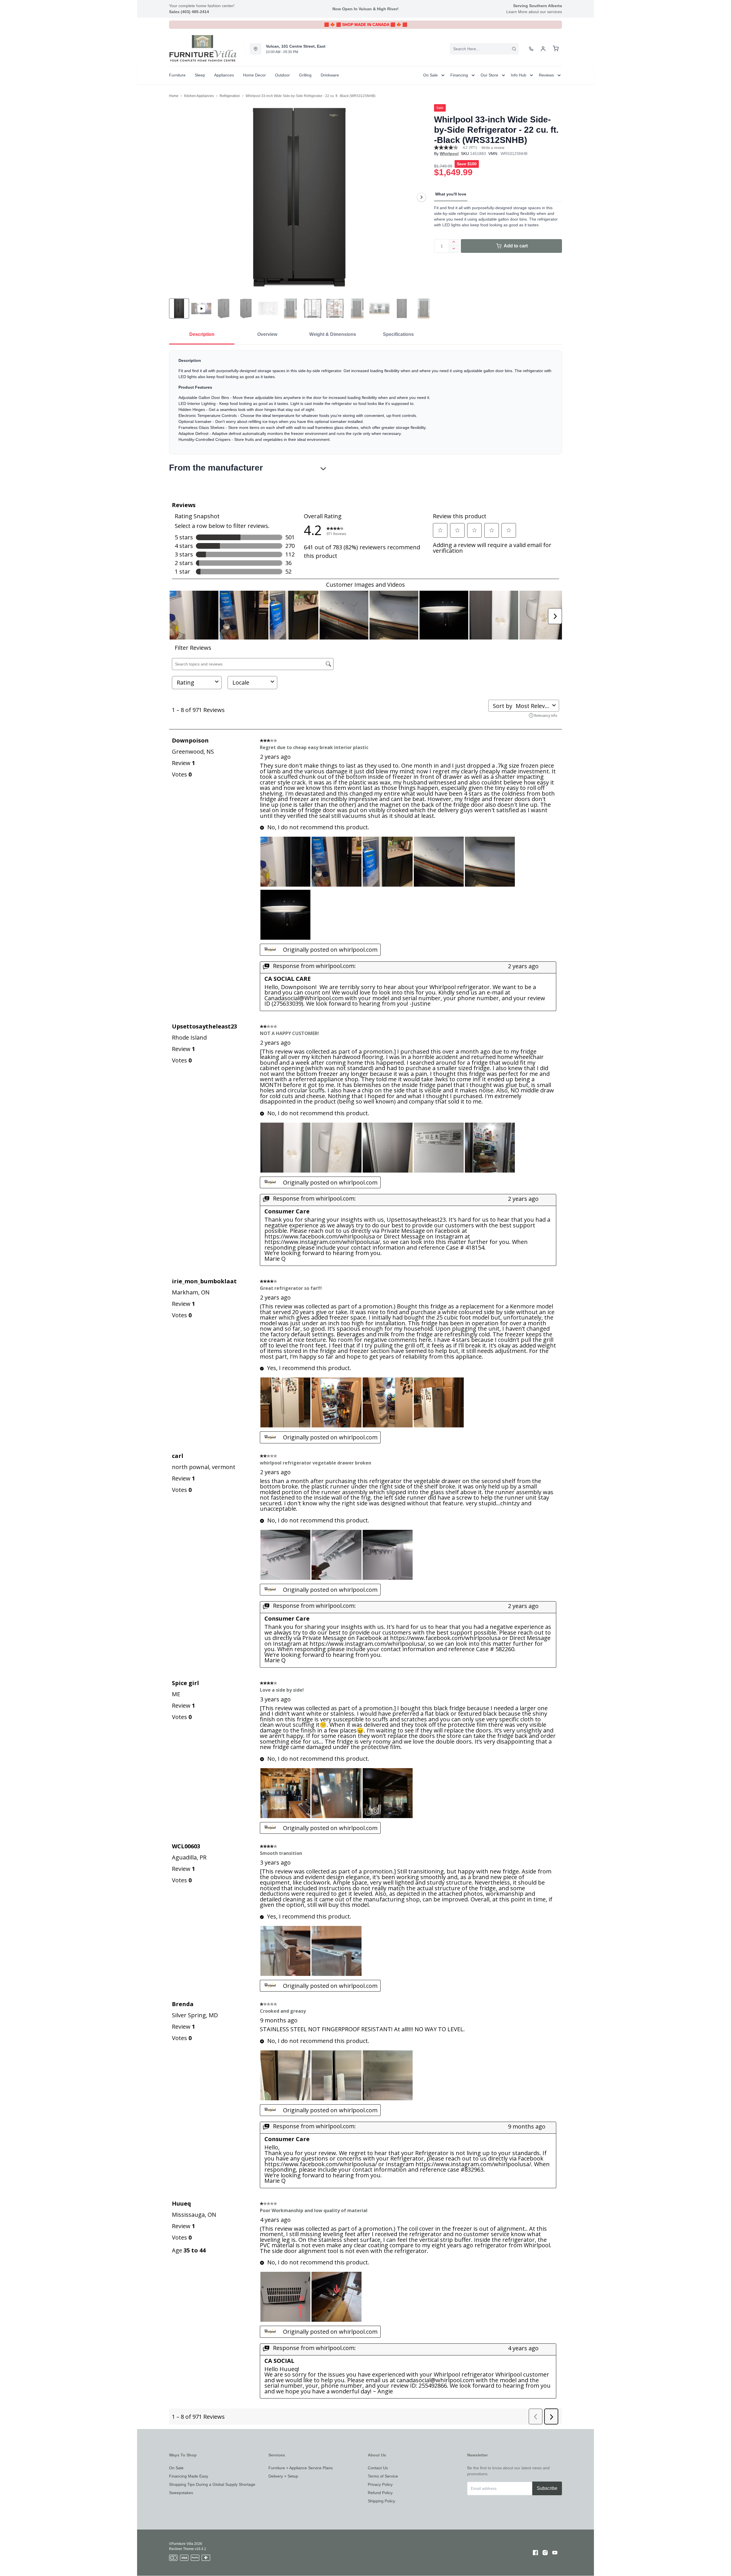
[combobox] (484, 49)
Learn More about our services (534, 12)
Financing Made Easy (189, 2476)
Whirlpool (449, 154)
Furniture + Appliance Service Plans (301, 2468)
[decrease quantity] (454, 249)
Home (174, 96)
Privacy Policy (380, 2484)
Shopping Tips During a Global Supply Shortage (212, 2484)
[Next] (421, 197)
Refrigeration (230, 96)
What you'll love (451, 194)
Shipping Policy (381, 2501)
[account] (543, 49)
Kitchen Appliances (199, 96)
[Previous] (177, 197)
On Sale (176, 2468)
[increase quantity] (454, 243)
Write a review (493, 148)
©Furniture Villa (181, 2544)
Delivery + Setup (283, 2476)
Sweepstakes (181, 2493)
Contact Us (378, 2468)
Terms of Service (383, 2476)
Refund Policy (380, 2493)
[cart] (556, 49)
